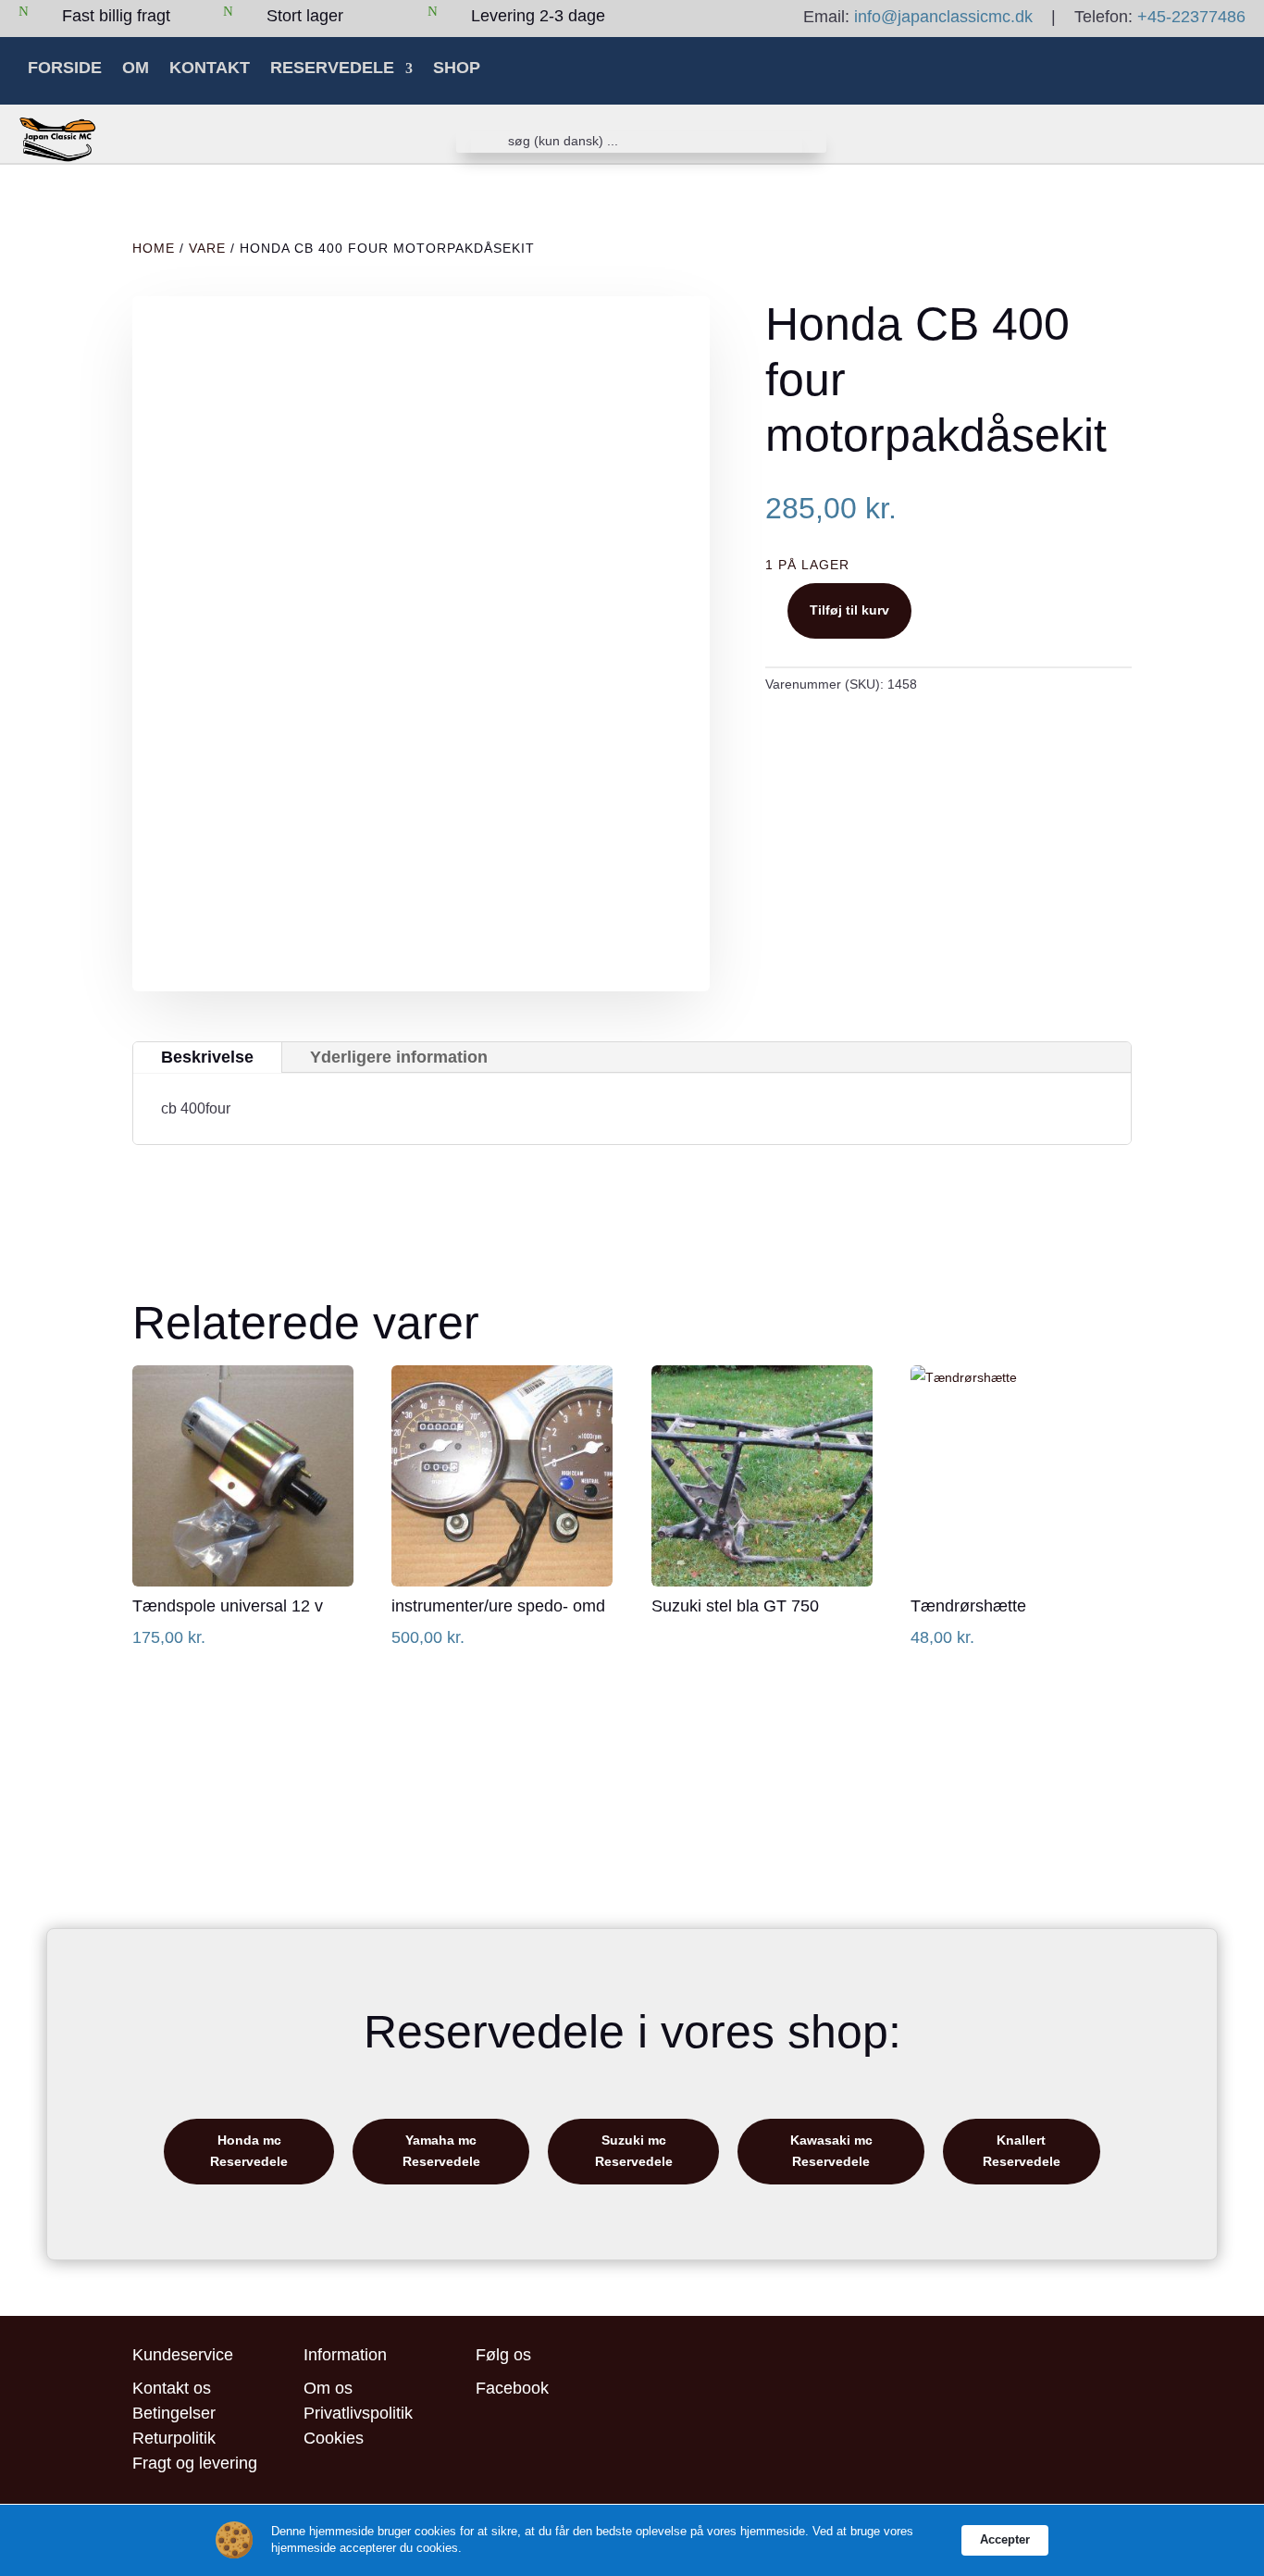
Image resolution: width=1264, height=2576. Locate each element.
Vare (207, 248)
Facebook (512, 2388)
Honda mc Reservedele (249, 2151)
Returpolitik (174, 2438)
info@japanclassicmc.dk (943, 17)
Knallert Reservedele (1022, 2151)
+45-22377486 (1191, 17)
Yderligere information (399, 1057)
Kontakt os (172, 2388)
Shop (457, 68)
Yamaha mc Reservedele (441, 2151)
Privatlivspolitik (358, 2413)
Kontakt (210, 68)
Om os (328, 2388)
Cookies (334, 2438)
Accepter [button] (1005, 2539)
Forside (65, 68)
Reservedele (332, 68)
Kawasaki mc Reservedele (831, 2151)
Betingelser (174, 2413)
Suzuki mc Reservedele (634, 2151)
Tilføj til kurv (849, 610)
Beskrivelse (207, 1057)
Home (154, 248)
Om (136, 68)
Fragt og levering (195, 2463)
